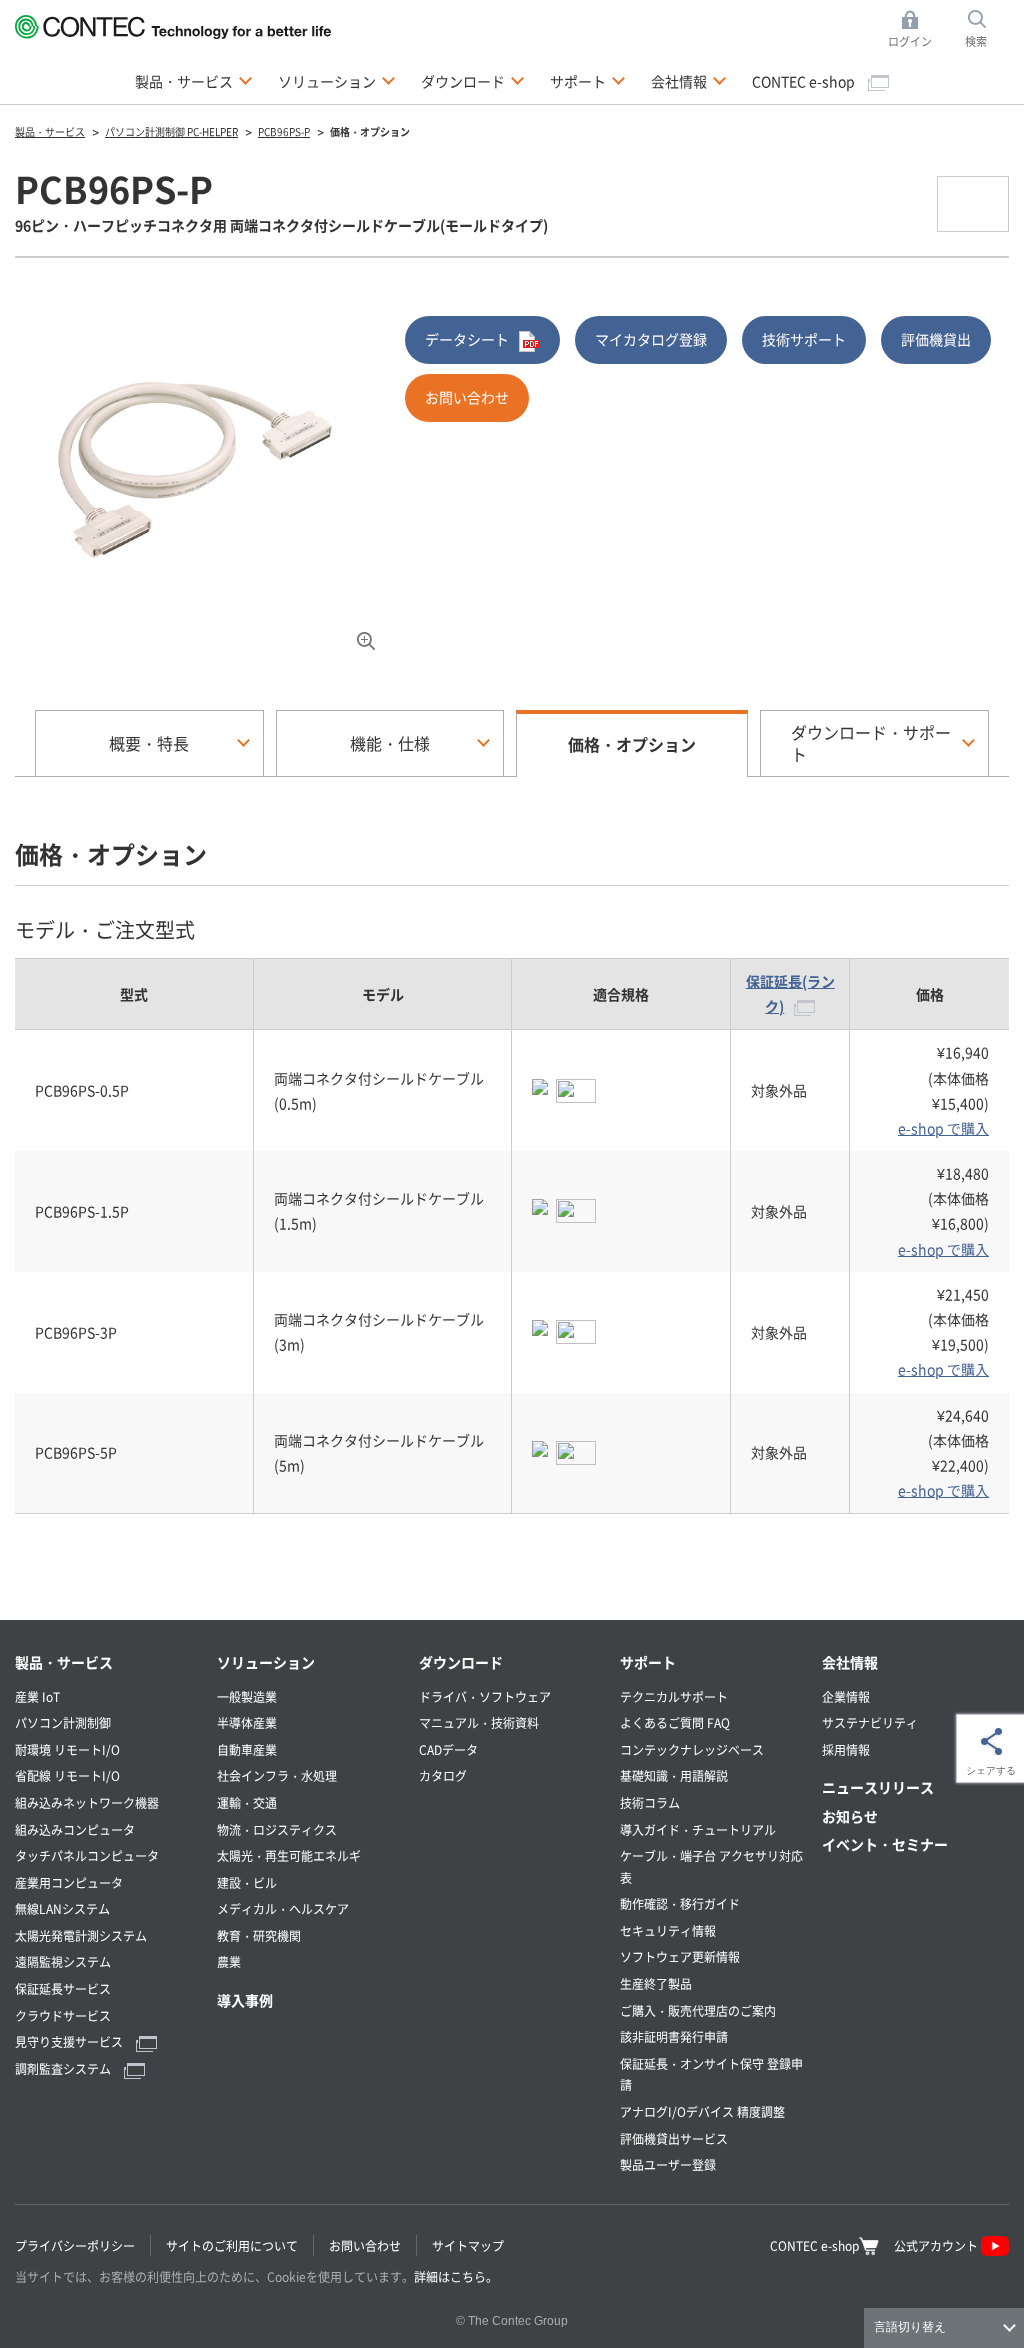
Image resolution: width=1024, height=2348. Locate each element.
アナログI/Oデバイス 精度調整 (702, 2111)
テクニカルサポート (674, 1696)
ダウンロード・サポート (871, 743)
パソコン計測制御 (63, 1722)
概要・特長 (149, 743)
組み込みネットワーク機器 (87, 1802)
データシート (467, 339)
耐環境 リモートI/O (67, 1749)
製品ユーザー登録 (668, 2164)
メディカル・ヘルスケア (283, 1908)
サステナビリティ (870, 1722)
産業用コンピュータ (69, 1882)
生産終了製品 (656, 1983)
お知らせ (850, 1816)
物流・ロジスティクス (277, 1829)
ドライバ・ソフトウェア (485, 1696)
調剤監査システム (64, 2068)
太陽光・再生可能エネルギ (289, 1855)
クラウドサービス (63, 2015)
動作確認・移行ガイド (680, 1903)
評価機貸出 (936, 339)
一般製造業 (247, 1696)
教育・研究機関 (259, 1935)
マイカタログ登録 (651, 339)
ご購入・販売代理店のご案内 (698, 2010)
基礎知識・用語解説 (674, 1775)
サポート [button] (588, 80)
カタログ (443, 1775)
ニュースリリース (878, 1787)
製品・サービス (64, 1662)
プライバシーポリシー (75, 2245)
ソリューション (266, 1662)
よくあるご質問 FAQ (675, 1722)
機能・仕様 (390, 743)
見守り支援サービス (70, 2041)
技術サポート (804, 339)
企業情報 (846, 1696)
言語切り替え (910, 2327)
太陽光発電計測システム (81, 1935)
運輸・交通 (247, 1802)
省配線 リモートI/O (67, 1775)
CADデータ (448, 1749)
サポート (648, 1662)
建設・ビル (247, 1882)
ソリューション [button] (337, 80)
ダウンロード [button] (473, 80)
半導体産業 (247, 1722)
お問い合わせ (467, 397)
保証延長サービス (63, 1988)
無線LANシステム (62, 1908)
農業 (229, 1961)
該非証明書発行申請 (674, 2036)
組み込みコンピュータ (75, 1829)
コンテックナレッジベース (692, 1749)
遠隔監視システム (63, 1961)
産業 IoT (37, 1696)
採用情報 (846, 1749)
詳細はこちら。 (456, 2276)
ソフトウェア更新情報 (680, 1956)
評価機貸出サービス (674, 2138)
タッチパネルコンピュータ (87, 1855)
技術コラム (650, 1802)
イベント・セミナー (885, 1844)
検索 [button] (987, 30)
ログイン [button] (915, 30)
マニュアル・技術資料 (479, 1722)
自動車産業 (247, 1749)
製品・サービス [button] (194, 80)
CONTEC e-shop (805, 81)
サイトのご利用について (232, 2245)
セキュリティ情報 (668, 1930)
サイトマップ (468, 2245)
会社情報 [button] (689, 80)
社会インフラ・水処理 (277, 1775)
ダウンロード (461, 1662)
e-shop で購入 (943, 1128)
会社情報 (850, 1662)
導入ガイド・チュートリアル (698, 1829)
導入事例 (245, 2000)
